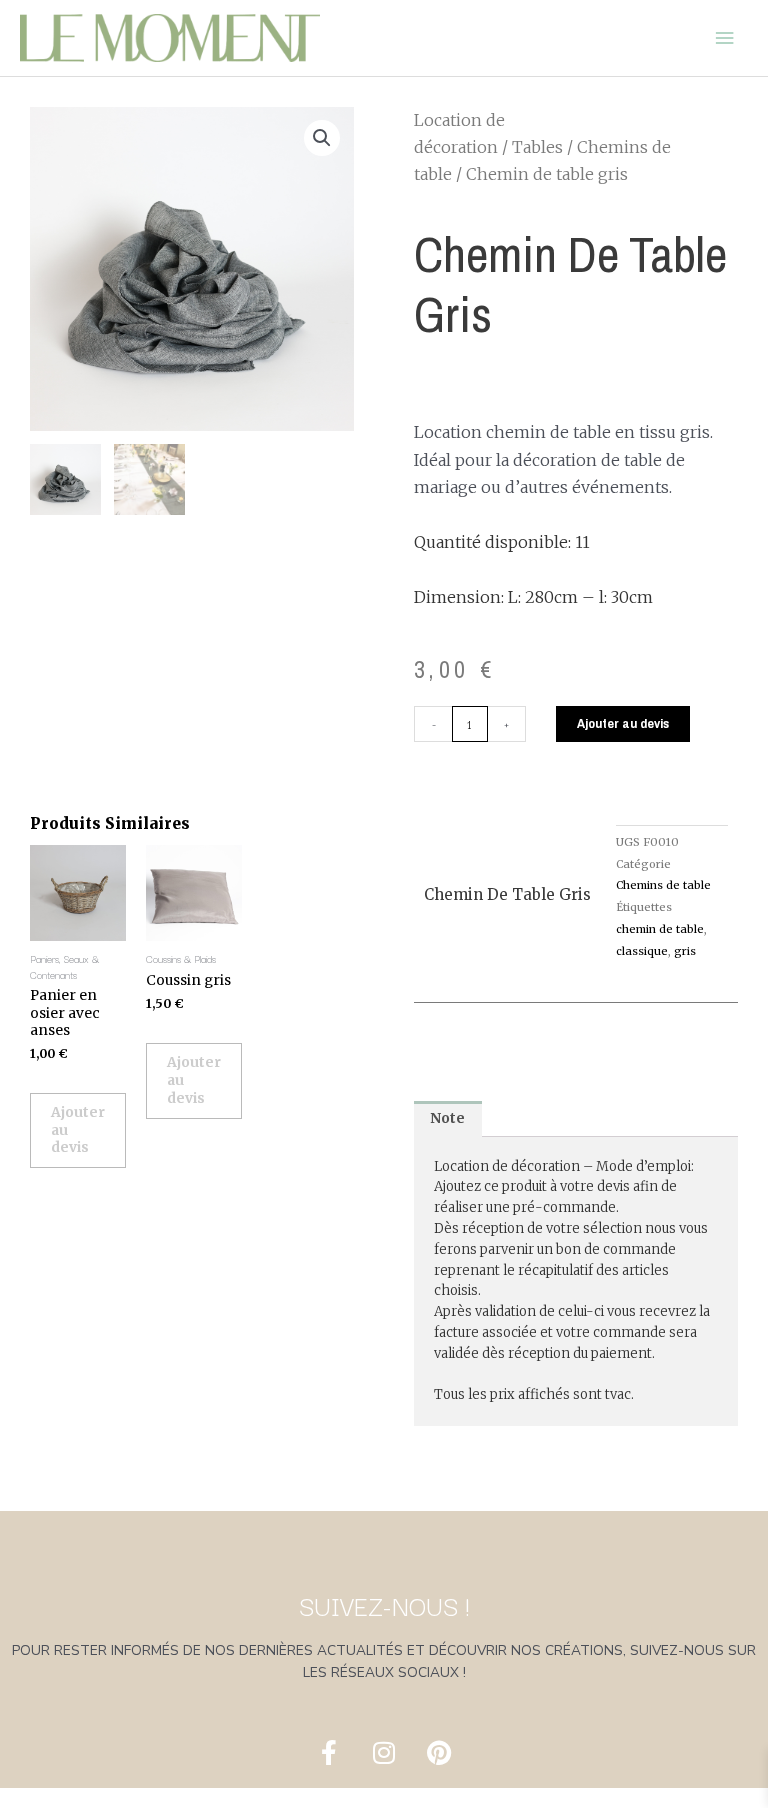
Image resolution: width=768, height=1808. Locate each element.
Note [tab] (447, 1118)
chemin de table (660, 929)
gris (685, 951)
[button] (322, 138)
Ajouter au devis (623, 723)
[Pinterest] (439, 1753)
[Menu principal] (725, 37)
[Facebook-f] (329, 1753)
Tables (537, 147)
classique (642, 951)
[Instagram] (384, 1753)
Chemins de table (663, 885)
